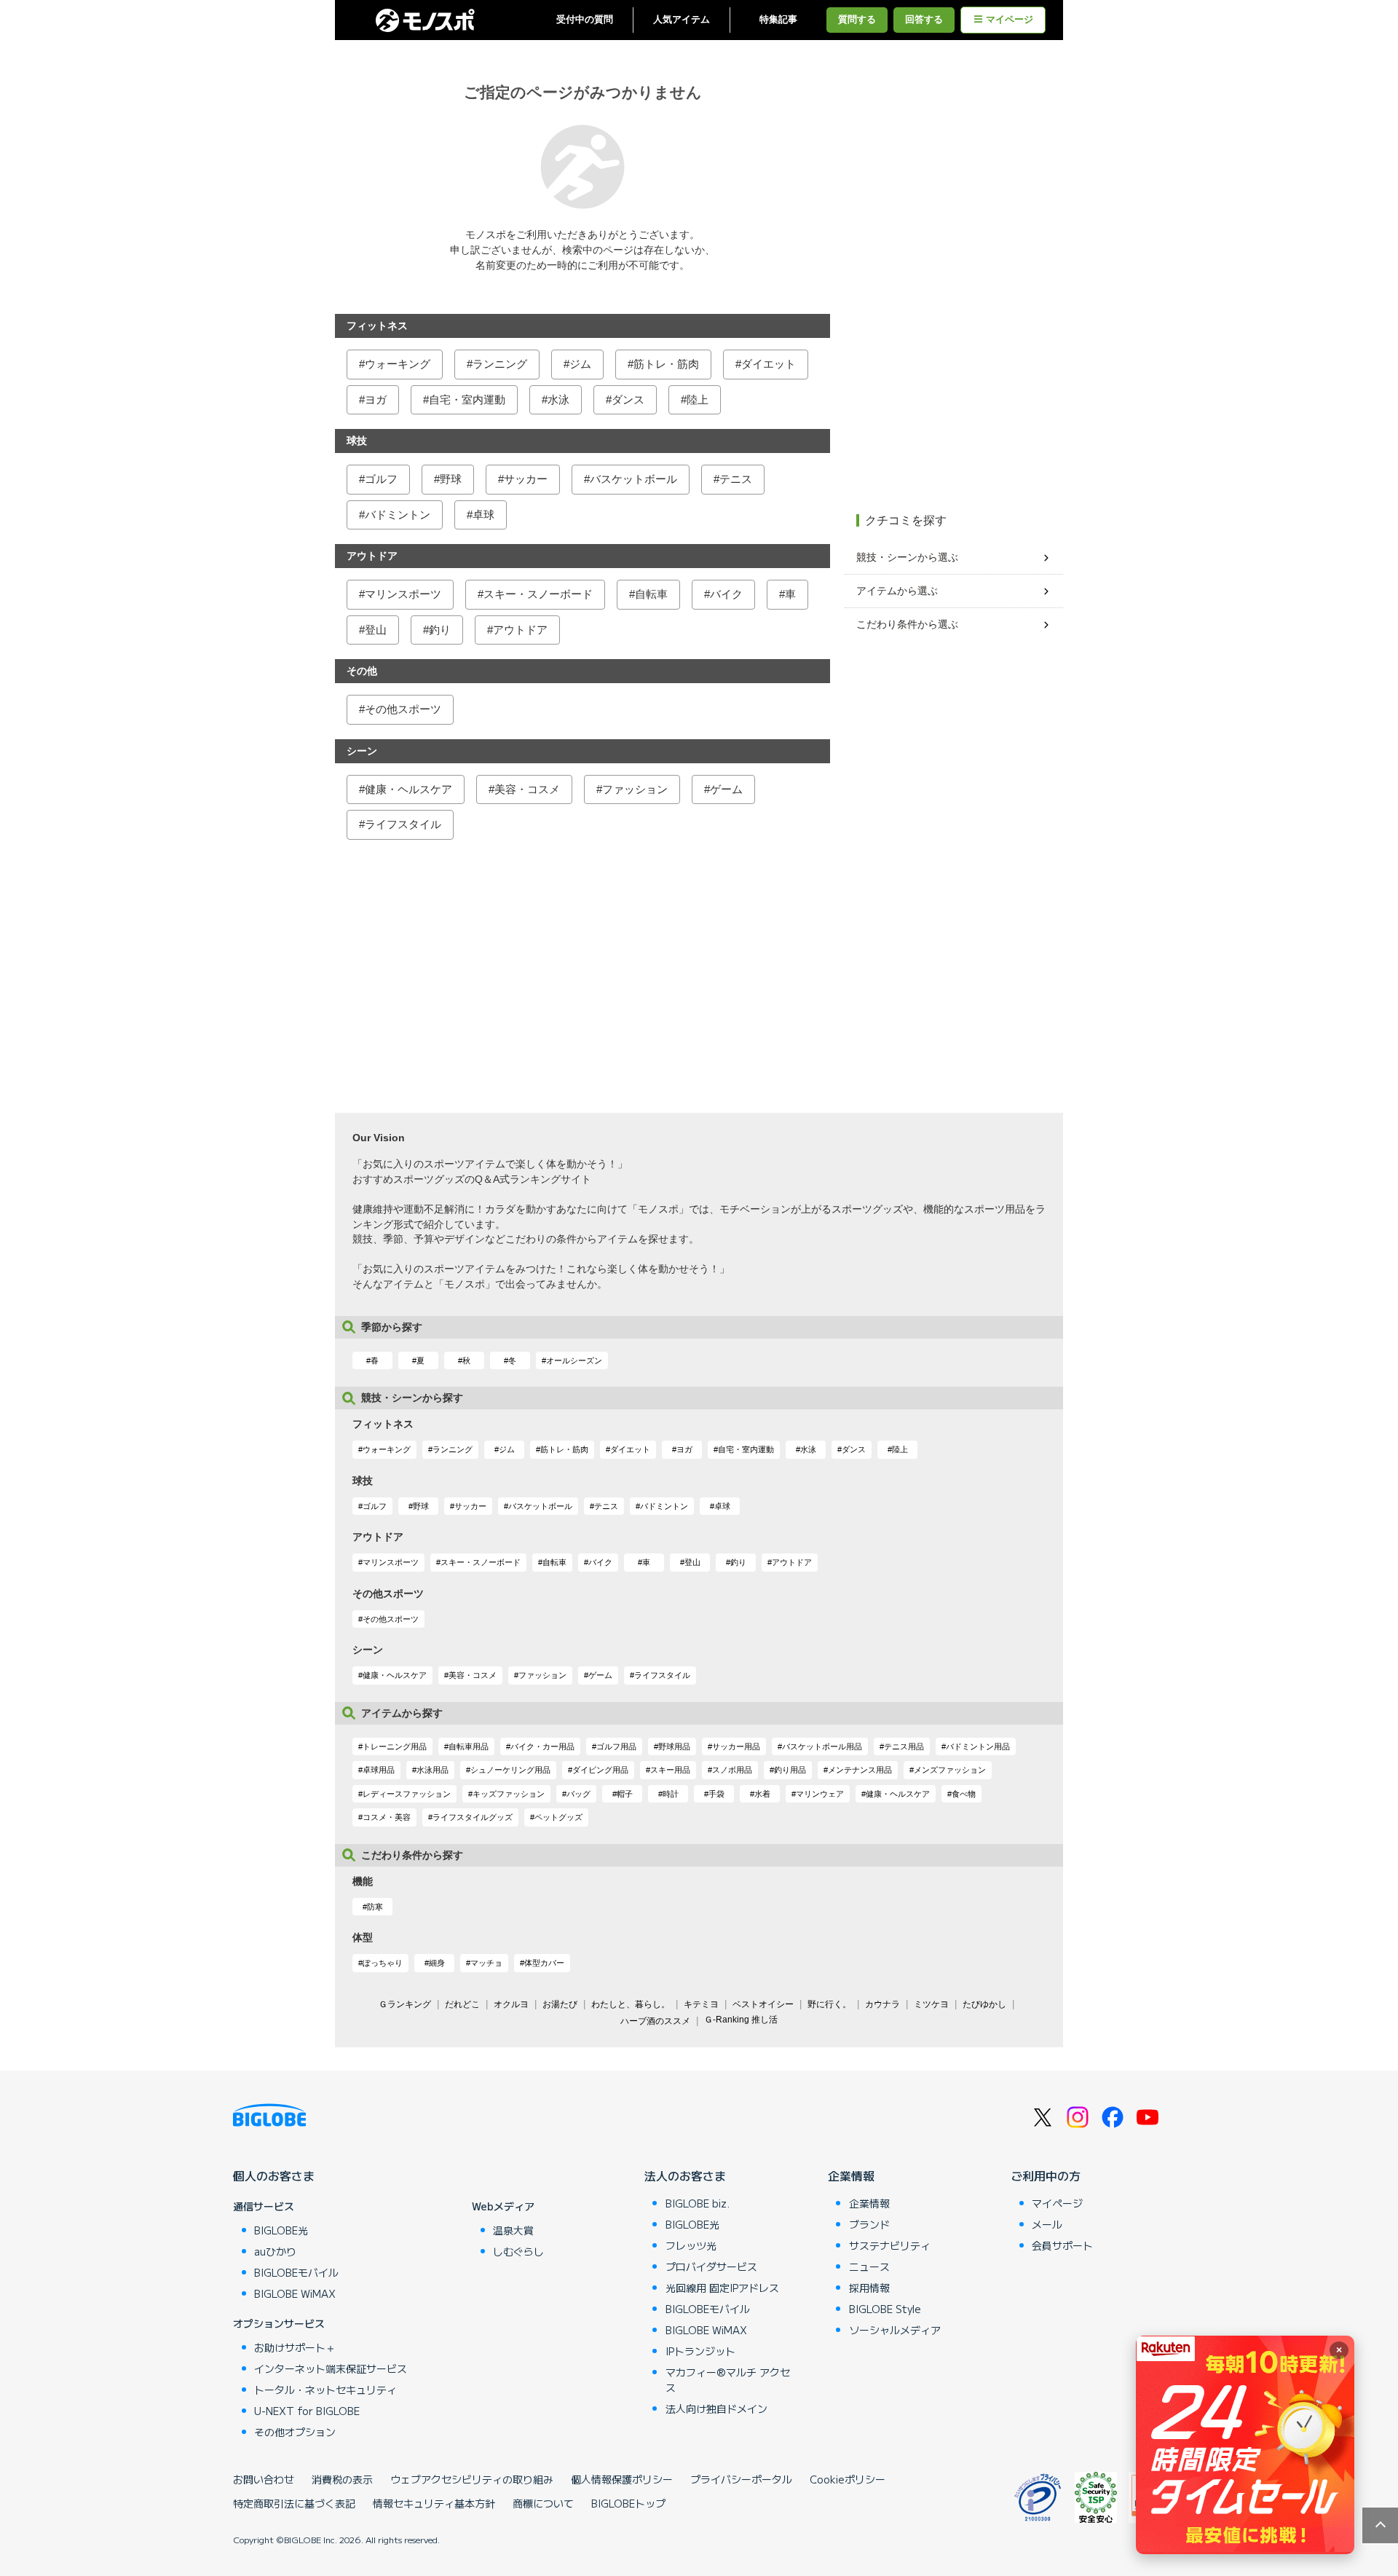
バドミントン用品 (978, 1746)
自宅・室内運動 (467, 399)
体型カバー (544, 1963)
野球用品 (674, 1746)
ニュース (869, 2266)
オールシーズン (574, 1360)
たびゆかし (984, 2004)
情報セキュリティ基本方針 (434, 2503)
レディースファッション (407, 1794)
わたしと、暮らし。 (631, 2004)
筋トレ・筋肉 (666, 364)
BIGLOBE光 (281, 2230)
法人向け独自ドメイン (716, 2408)
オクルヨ (511, 2004)
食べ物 (964, 1794)
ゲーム (726, 789)
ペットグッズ (558, 1817)
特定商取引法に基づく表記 (294, 2503)
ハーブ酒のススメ (655, 2021)
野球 (451, 479)
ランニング (500, 364)
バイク (726, 594)
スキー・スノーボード (538, 594)
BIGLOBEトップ (628, 2503)
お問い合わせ (264, 2479)
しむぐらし (518, 2251)
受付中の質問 (585, 20)
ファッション (635, 789)
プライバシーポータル (741, 2479)
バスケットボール (633, 479)
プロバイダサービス (711, 2266)
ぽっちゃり (383, 1963)
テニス (736, 479)
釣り (440, 630)
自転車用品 (469, 1746)
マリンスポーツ (403, 594)
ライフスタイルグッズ (473, 1817)
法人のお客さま (685, 2175)
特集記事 (778, 20)
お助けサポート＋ (295, 2347)
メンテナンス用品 (860, 1770)
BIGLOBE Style (885, 2309)
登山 (376, 630)
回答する (924, 20)
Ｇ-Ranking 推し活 (741, 2020)
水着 (762, 1794)
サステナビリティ (890, 2245)
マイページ (1010, 20)
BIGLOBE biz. (698, 2203)
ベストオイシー (763, 2004)
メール (1047, 2224)
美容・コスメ (527, 789)
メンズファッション (950, 1770)
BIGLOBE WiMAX (295, 2293)
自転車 (651, 594)
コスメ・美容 (387, 1817)
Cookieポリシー (848, 2479)
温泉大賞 (513, 2230)
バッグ (578, 1794)
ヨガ (376, 399)
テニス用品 (904, 1746)
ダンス (628, 399)
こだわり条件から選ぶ (907, 624)
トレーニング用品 (395, 1746)
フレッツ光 (691, 2245)
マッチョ (486, 1963)
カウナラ (882, 2004)
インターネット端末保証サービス (331, 2368)
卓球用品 (379, 1770)
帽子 (625, 1794)
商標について (543, 2503)
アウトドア (520, 630)
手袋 (716, 1794)
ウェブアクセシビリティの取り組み (472, 2479)
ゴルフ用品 (616, 1746)
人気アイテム (682, 20)
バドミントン (398, 515)
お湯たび (560, 2004)
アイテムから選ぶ (897, 591)
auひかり (275, 2251)
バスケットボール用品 (822, 1746)
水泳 (558, 399)
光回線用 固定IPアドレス (722, 2288)
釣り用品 (790, 1770)
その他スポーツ (403, 709)
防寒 (375, 1907)
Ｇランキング (405, 2004)
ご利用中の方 (1046, 2175)
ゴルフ (381, 479)
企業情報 (851, 2175)
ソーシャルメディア (895, 2330)
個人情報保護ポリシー (622, 2479)
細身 (437, 1963)
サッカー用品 (736, 1746)
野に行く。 (829, 2004)
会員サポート (1062, 2245)
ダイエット (769, 364)
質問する (857, 20)
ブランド (869, 2224)
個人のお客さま (274, 2175)
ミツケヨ (931, 2004)
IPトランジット (700, 2351)
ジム (580, 364)
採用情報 (869, 2288)
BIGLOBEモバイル (296, 2272)
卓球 (483, 515)
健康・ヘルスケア (408, 789)
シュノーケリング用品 (510, 1770)
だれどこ (462, 2004)
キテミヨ (701, 2004)
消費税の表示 (342, 2479)
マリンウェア (820, 1794)
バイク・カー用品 (542, 1746)
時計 (671, 1794)
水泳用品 (433, 1770)
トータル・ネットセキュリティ (325, 2390)
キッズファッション (509, 1794)
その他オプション (295, 2432)
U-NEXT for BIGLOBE (307, 2411)
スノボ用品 (732, 1770)
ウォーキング (398, 364)
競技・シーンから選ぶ (907, 557)
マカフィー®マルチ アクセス (728, 2380)
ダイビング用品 (600, 1770)
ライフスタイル (403, 824)
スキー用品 (670, 1770)
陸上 (698, 399)
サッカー (526, 479)
